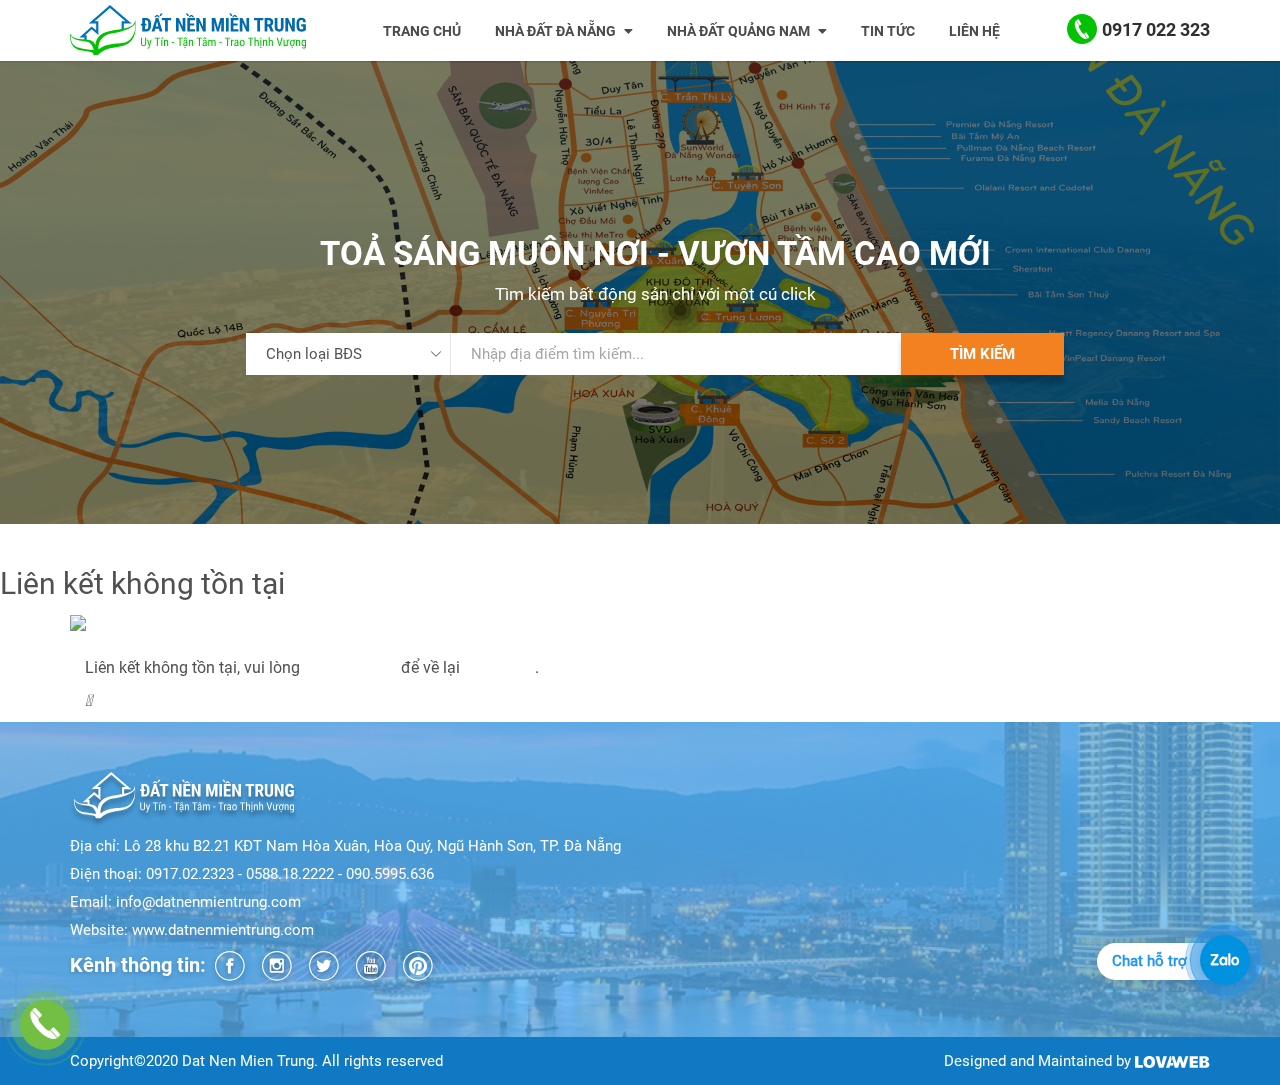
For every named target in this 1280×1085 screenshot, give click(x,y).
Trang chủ (422, 31)
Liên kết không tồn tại (146, 644)
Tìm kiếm (982, 354)
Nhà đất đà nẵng (557, 31)
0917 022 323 (1156, 29)
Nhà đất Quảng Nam (740, 31)
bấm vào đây (350, 667)
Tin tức (888, 31)
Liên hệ (974, 31)
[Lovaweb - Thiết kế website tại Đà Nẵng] (1172, 1061)
